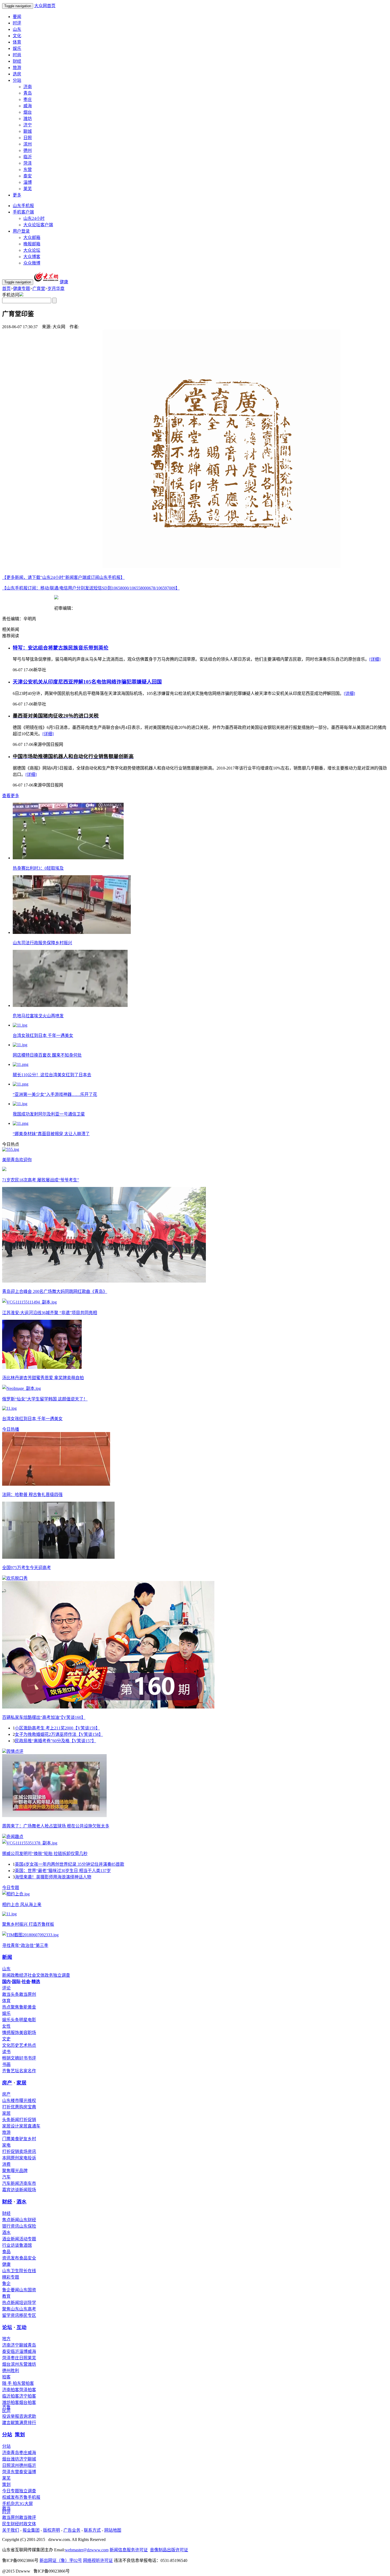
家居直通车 (30, 2126)
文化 (17, 36)
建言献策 (11, 2423)
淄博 (28, 182)
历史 (15, 2045)
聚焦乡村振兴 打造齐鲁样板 (28, 1924)
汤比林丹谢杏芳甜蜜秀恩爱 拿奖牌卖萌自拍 (43, 1378)
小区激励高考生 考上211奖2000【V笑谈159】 (57, 1728)
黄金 (32, 2007)
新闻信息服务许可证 (129, 2550)
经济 (23, 1975)
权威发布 (11, 2497)
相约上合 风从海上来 (22, 1905)
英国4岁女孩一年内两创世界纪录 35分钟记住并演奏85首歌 (70, 1864)
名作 (32, 2071)
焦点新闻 (11, 2220)
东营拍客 (25, 2383)
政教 (15, 1975)
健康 (6, 2264)
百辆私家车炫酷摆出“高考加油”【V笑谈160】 (44, 1717)
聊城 (28, 131)
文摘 (15, 2058)
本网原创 (11, 2158)
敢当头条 (11, 1994)
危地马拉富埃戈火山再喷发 (38, 1016)
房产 (7, 2083)
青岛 (28, 93)
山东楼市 (11, 2101)
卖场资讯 (28, 2152)
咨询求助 (28, 2416)
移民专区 (28, 2315)
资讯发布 (11, 2258)
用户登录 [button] (21, 231)
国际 (16, 1982)
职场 (32, 2033)
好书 (23, 2058)
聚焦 (6, 2171)
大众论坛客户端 (38, 225)
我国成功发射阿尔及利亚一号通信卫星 (49, 1114)
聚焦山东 (11, 2309)
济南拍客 (11, 2390)
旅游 (17, 68)
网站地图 (113, 2530)
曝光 (15, 2171)
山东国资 (28, 2290)
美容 (23, 2033)
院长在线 (28, 2271)
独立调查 (62, 1975)
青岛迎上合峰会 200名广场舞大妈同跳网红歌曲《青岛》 (55, 1291)
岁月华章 (56, 289)
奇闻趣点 (15, 1837)
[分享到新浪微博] (22, 335)
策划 (20, 2435)
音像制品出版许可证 (169, 2550)
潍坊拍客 (11, 2402)
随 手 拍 (10, 2383)
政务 (49, 1975)
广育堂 (39, 289)
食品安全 (28, 2258)
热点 (32, 2045)
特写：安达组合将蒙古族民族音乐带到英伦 (61, 648)
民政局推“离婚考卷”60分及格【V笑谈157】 (55, 1741)
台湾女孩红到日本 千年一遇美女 (43, 1035)
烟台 (28, 112)
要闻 (17, 17)
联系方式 (92, 2530)
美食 (15, 2139)
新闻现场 (28, 2190)
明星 (23, 2020)
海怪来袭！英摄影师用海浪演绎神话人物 (53, 1877)
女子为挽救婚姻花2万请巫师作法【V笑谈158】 (59, 1734)
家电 (6, 2145)
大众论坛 (32, 250)
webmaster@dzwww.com (87, 2550)
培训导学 (28, 2303)
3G (22, 2504)
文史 (6, 2039)
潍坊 (28, 119)
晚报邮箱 (32, 244)
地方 (6, 2339)
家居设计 (11, 2126)
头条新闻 (11, 2120)
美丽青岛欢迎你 (17, 1160)
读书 (6, 2052)
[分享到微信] (9, 335)
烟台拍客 (28, 2402)
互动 (21, 2327)
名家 (23, 2071)
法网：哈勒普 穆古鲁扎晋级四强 (32, 1495)
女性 (6, 2026)
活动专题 (28, 2239)
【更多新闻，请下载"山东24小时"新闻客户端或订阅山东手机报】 (63, 577)
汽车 (6, 2177)
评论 (6, 1988)
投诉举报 (11, 2416)
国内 (6, 1982)
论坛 (7, 2327)
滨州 (28, 144)
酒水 (21, 2202)
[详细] (375, 659)
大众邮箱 (32, 238)
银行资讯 (11, 2226)
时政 (23, 2524)
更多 (17, 195)
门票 (6, 2139)
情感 (6, 2033)
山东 (17, 29)
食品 (6, 2252)
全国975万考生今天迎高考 (27, 1568)
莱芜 (28, 189)
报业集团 (31, 2530)
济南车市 (28, 2183)
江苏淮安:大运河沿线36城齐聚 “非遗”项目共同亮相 (50, 1313)
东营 (28, 170)
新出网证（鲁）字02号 (61, 2560)
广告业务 (72, 2530)
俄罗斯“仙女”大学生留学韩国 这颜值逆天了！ (45, 1399)
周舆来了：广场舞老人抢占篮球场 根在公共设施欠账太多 (56, 1826)
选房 (17, 74)
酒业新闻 (11, 2239)
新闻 (7, 1957)
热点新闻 (11, 2303)
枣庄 (28, 99)
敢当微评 (28, 2517)
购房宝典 (28, 2107)
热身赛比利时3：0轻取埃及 (38, 868)
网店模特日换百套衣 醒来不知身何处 (47, 1055)
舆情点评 (15, 1751)
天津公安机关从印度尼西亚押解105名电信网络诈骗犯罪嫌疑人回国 (87, 682)
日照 (28, 138)
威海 (28, 106)
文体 (40, 1975)
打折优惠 (11, 2107)
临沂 (28, 157)
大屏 (29, 2504)
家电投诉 (28, 2158)
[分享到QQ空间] (35, 335)
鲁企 (6, 2284)
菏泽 (28, 163)
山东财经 (28, 2220)
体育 (17, 42)
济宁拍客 (28, 2396)
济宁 (28, 125)
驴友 (23, 2139)
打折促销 (28, 2120)
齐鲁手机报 (30, 2497)
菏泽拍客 (28, 2390)
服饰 (15, 2033)
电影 (32, 2020)
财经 (17, 61)
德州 (28, 150)
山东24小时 (34, 218)
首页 (6, 289)
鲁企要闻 (11, 2290)
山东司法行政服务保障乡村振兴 (42, 943)
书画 (6, 2064)
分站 (7, 2435)
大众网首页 (45, 6)
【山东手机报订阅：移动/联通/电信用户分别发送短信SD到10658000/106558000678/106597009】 (91, 588)
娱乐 (17, 48)
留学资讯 (11, 2315)
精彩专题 (11, 2277)
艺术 (23, 2045)
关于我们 (11, 2530)
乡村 (32, 2139)
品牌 (23, 2171)
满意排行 (28, 2423)
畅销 (6, 2058)
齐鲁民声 (6, 2409)
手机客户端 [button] (23, 212)
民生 (6, 2524)
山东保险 (28, 2226)
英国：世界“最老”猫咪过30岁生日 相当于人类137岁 (63, 1871)
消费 (6, 2164)
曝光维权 (28, 2101)
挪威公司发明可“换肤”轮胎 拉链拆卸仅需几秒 (45, 1854)
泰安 (28, 176)
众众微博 (32, 263)
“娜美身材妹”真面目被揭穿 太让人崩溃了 (51, 1134)
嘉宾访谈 (11, 2190)
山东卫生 (11, 2271)
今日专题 (11, 1888)
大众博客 (32, 257)
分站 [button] (17, 80)
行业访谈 (11, 2245)
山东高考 (28, 2309)
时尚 (17, 55)
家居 (21, 2083)
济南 (28, 87)
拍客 (6, 2377)
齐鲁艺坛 (11, 2071)
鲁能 (23, 2007)
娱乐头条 (11, 2020)
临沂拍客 (11, 2396)
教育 (6, 2296)
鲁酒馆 (25, 2245)
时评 (17, 23)
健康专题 (21, 289)
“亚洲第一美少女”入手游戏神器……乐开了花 (55, 1094)
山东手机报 (23, 206)
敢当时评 (6, 2510)
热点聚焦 (11, 2007)
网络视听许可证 (98, 2560)
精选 (36, 1982)
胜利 (15, 2371)
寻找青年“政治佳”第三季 (25, 1945)
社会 (32, 1975)
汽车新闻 (11, 2183)
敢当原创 (28, 1994)
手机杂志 (11, 2504)
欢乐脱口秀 (17, 1578)
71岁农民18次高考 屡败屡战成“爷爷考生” (41, 1180)
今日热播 (11, 1429)
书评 (32, 2058)
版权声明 (51, 2530)
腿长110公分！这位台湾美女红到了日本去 (52, 1075)
